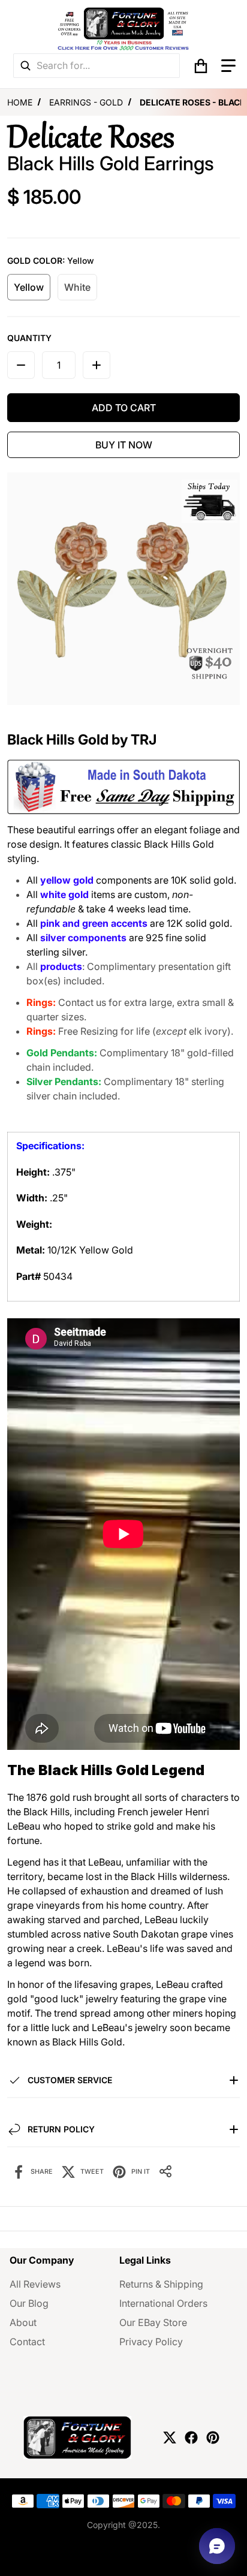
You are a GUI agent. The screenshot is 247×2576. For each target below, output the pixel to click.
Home (20, 102)
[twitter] (170, 2438)
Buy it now (124, 445)
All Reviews (35, 2284)
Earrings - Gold (86, 102)
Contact (27, 2342)
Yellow (29, 287)
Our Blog (29, 2303)
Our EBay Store (153, 2322)
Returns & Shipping (161, 2284)
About (23, 2322)
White (77, 287)
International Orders (163, 2303)
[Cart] (201, 66)
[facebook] (191, 2438)
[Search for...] (25, 66)
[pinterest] (213, 2438)
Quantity (29, 338)
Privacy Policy (151, 2342)
